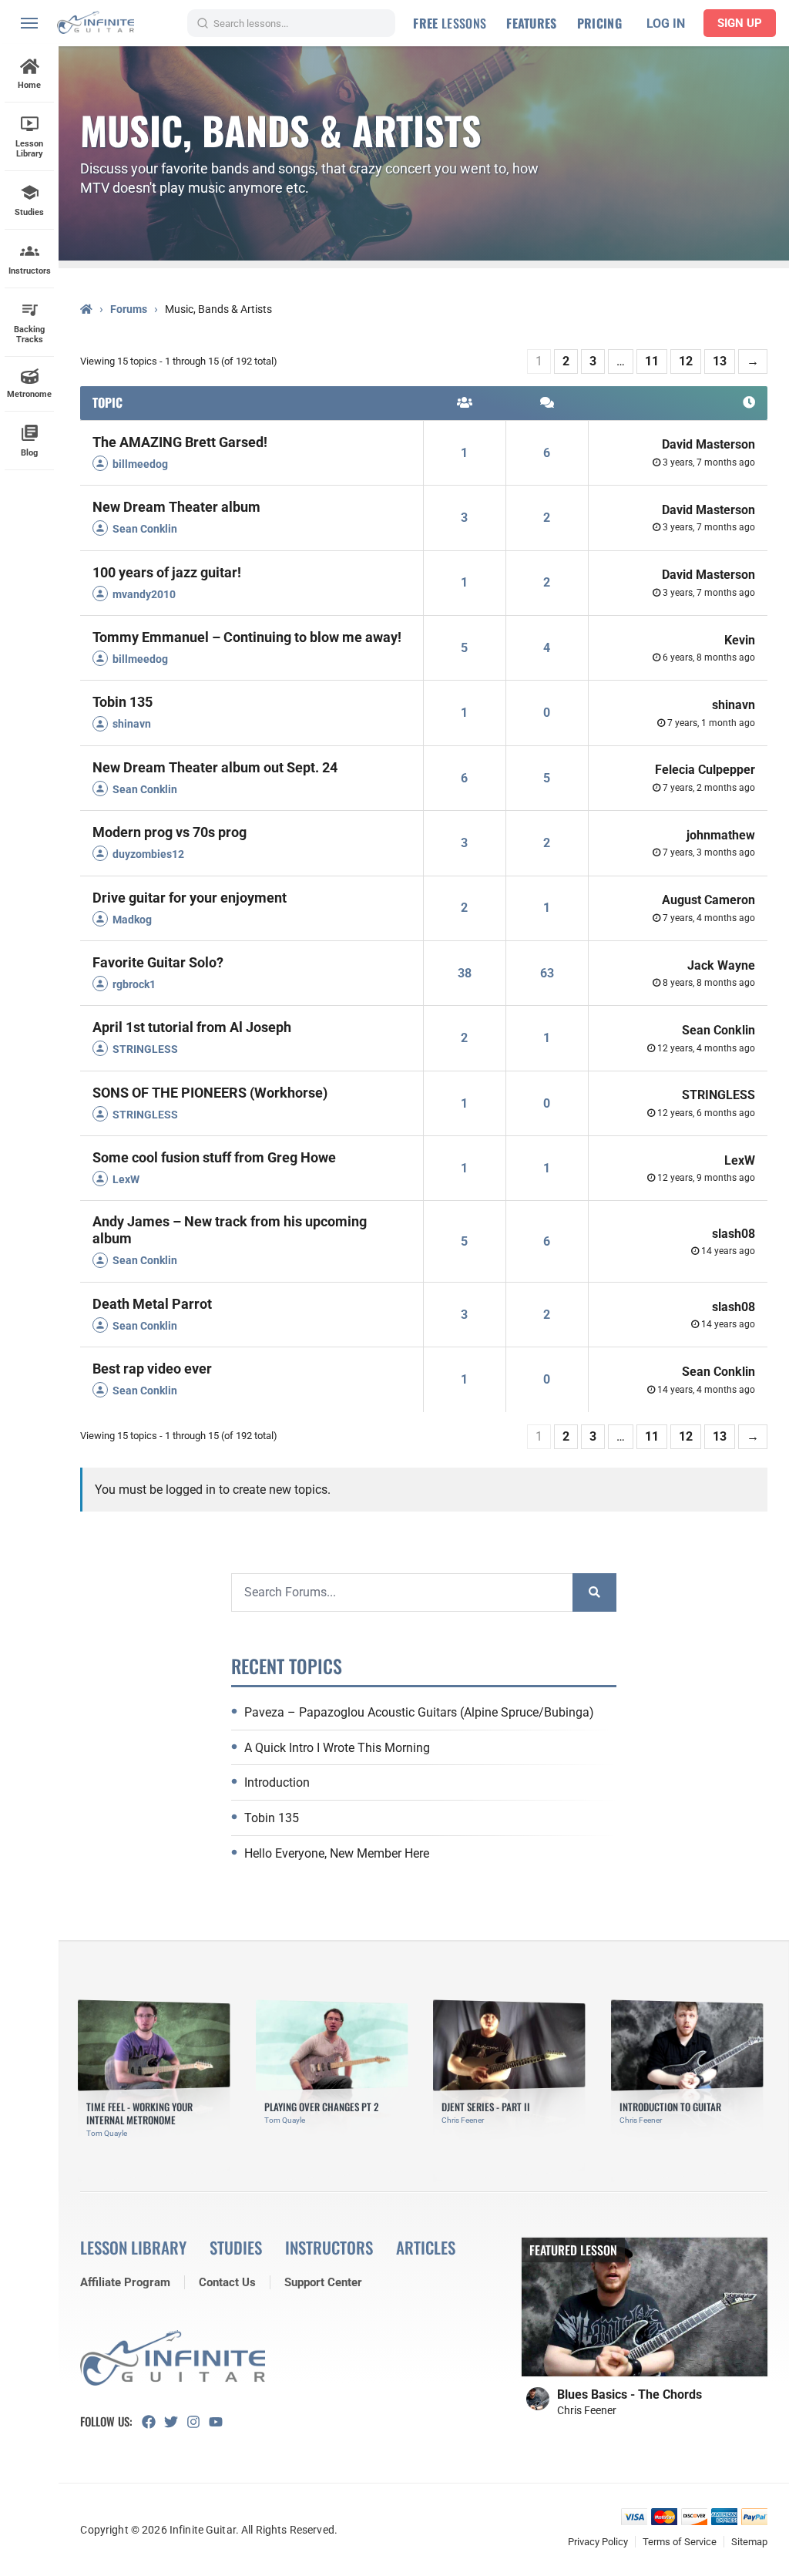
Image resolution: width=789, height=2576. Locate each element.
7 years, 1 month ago (711, 723)
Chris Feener (587, 2410)
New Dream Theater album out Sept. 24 (215, 767)
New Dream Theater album (176, 507)
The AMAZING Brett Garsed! (180, 442)
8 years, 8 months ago (709, 983)
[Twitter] (175, 2422)
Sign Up (740, 23)
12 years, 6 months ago (706, 1113)
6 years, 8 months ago (709, 657)
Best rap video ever (152, 1369)
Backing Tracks (29, 335)
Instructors (30, 271)
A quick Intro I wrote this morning (337, 1748)
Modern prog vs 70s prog (170, 832)
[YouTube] (220, 2422)
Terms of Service (680, 2542)
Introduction (277, 1782)
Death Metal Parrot (152, 1304)
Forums (129, 309)
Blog (29, 453)
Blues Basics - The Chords (630, 2394)
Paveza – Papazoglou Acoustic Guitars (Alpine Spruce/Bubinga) (419, 1712)
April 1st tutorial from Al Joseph (192, 1027)
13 (720, 361)
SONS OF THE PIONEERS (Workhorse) (210, 1093)
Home (29, 85)
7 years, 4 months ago (709, 918)
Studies (29, 212)
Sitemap (749, 2542)
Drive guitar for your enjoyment (190, 898)
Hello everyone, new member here (337, 1853)
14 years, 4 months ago (706, 1390)
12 (686, 361)
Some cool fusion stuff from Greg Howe (214, 1157)
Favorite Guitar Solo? (158, 962)
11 (652, 361)
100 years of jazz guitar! (167, 572)
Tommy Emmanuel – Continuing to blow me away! (247, 637)
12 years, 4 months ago (706, 1048)
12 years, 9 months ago (706, 1178)
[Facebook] (153, 2422)
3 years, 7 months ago (709, 462)
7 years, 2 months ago (709, 788)
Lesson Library (29, 149)
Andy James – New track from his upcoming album (230, 1230)
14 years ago (728, 1251)
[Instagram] (198, 2422)
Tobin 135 (123, 702)
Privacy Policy (598, 2542)
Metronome (29, 394)
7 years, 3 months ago (709, 853)
